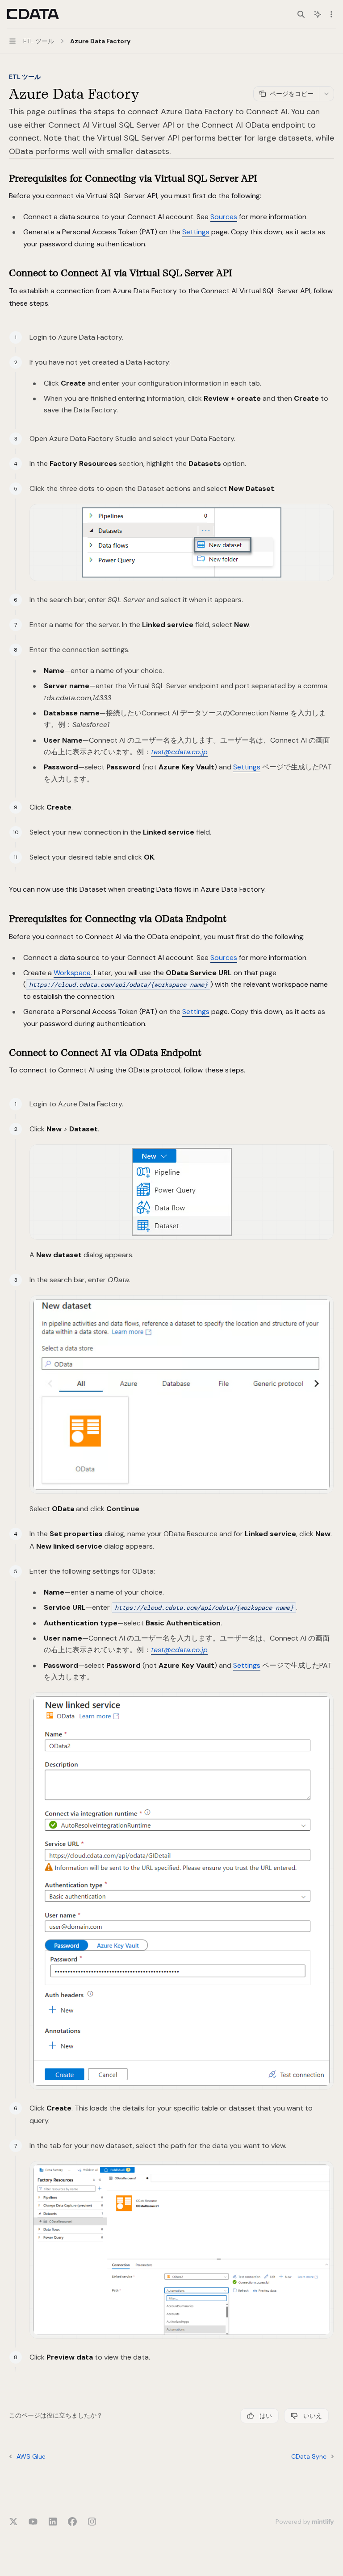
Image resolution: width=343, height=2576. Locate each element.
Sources (224, 217)
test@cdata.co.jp (179, 752)
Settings (196, 232)
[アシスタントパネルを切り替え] (318, 14)
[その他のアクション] (331, 14)
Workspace (72, 973)
